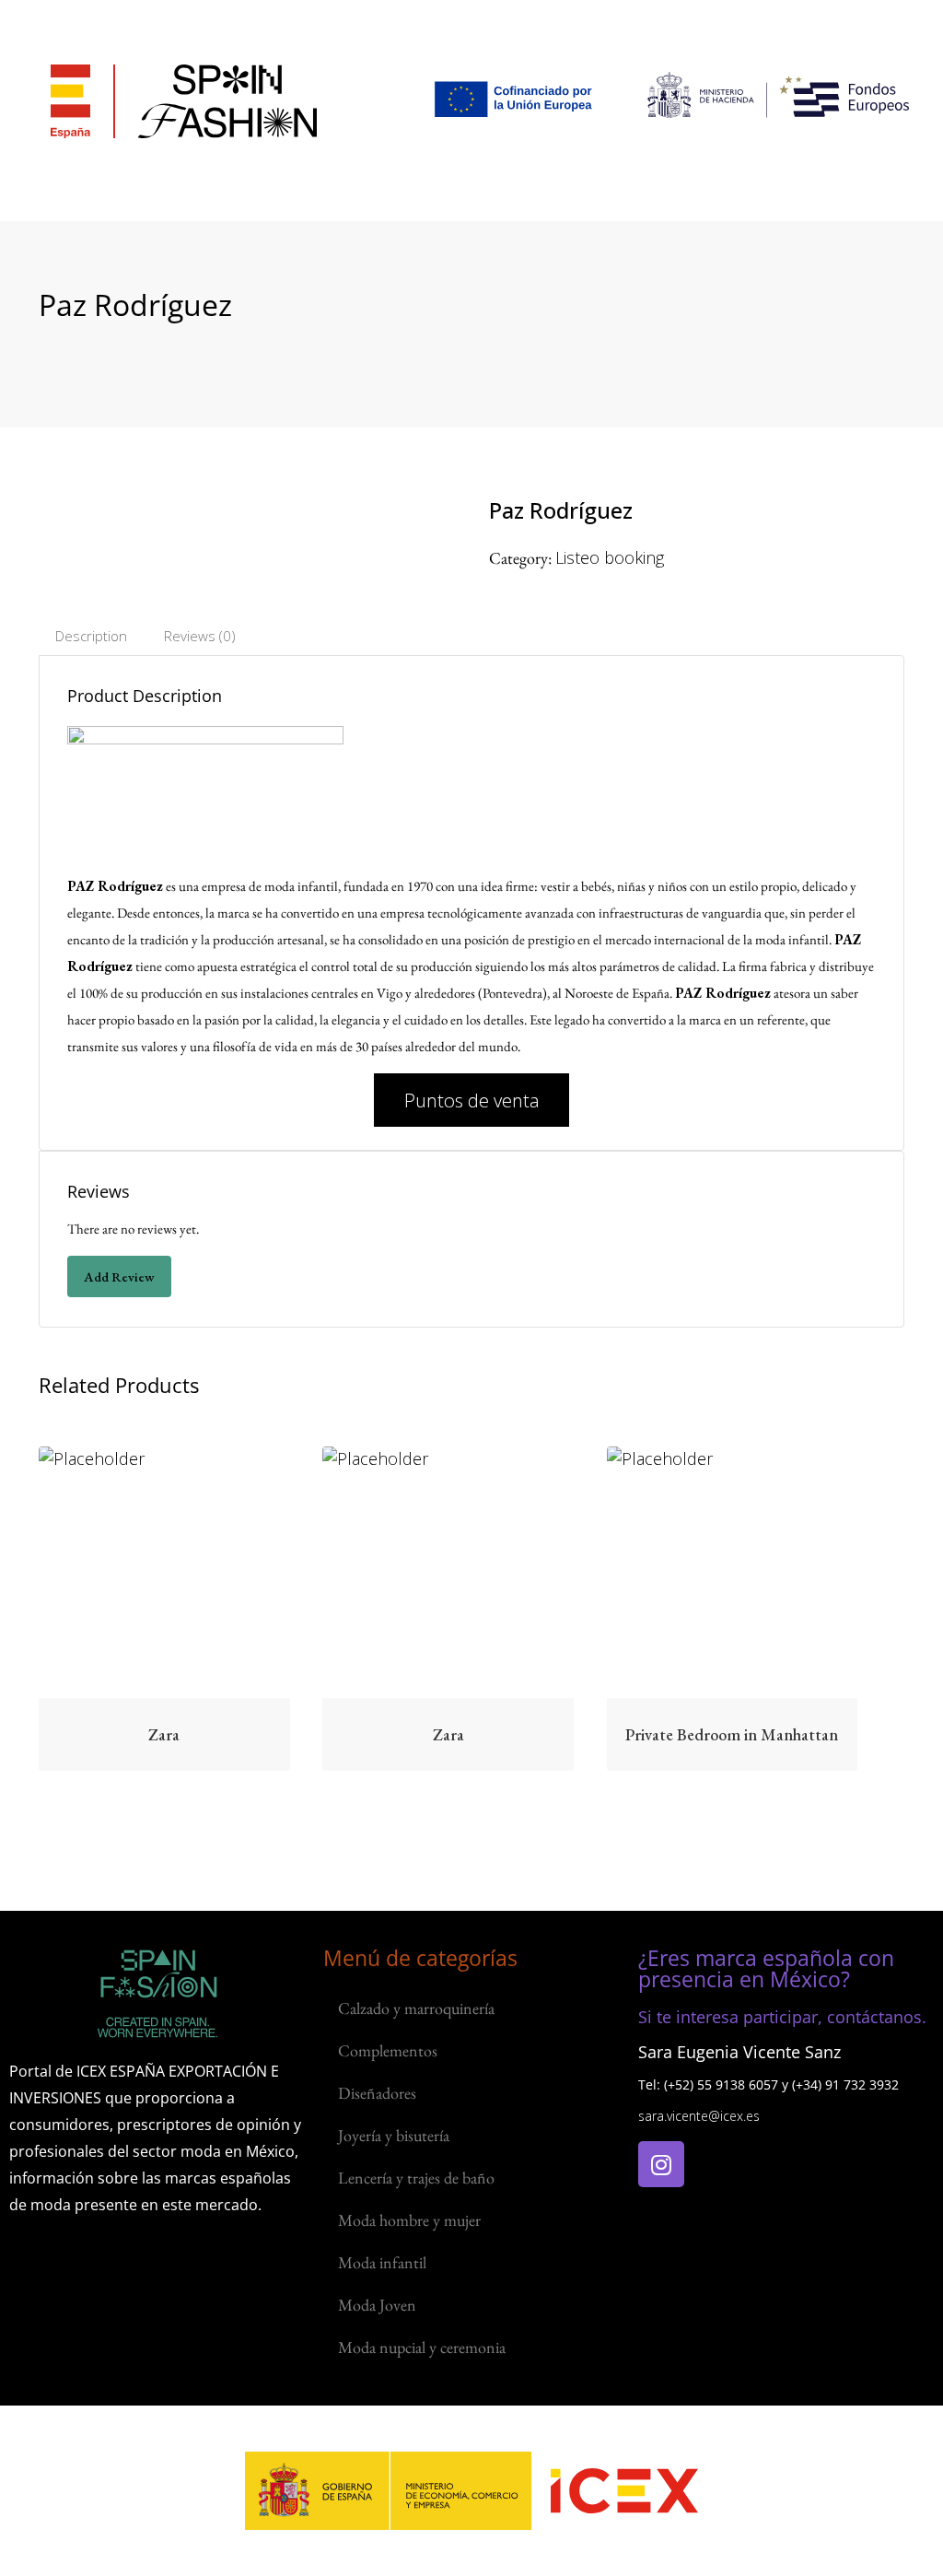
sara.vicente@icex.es (699, 2116)
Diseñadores (377, 2093)
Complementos (388, 2050)
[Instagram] (661, 2164)
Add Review (119, 1276)
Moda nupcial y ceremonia (422, 2347)
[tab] (91, 636)
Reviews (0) (200, 636)
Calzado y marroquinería (416, 2008)
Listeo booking (610, 557)
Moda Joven (377, 2305)
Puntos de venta (472, 1100)
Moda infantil (382, 2262)
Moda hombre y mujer (409, 2220)
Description (91, 636)
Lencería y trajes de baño (416, 2178)
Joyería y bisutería (394, 2135)
